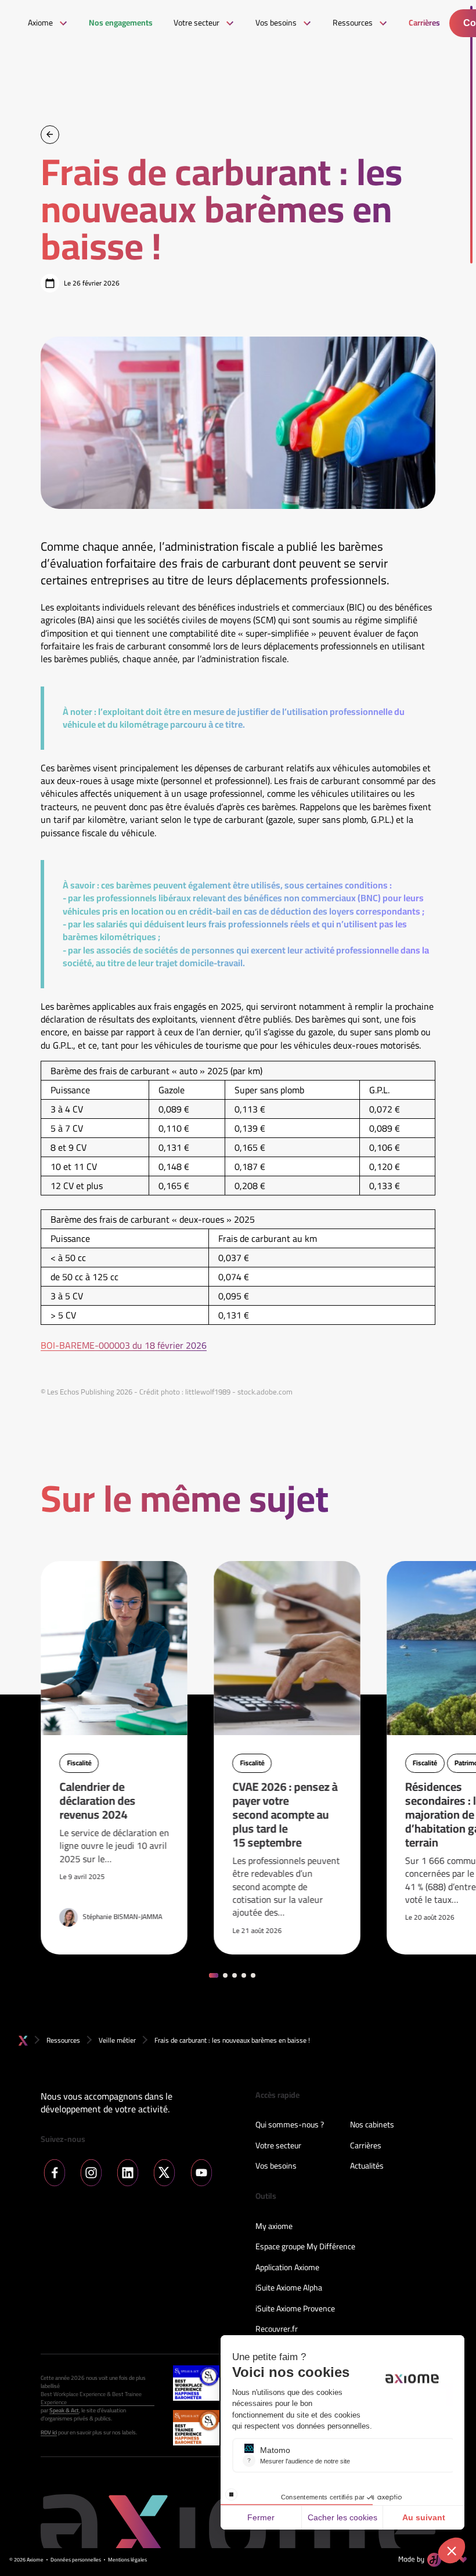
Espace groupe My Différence (305, 2247)
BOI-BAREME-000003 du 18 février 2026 (124, 1345)
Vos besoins (276, 2166)
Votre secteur (278, 2146)
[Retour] (50, 135)
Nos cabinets (372, 2125)
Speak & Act (64, 2411)
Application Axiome (287, 2268)
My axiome (274, 2227)
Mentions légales (127, 2560)
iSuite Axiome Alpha (289, 2288)
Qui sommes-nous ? (290, 2125)
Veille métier (117, 2040)
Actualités (367, 2166)
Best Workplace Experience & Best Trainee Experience (91, 2398)
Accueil (23, 2041)
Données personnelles (76, 2560)
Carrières (366, 2146)
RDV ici (49, 2433)
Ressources (63, 2040)
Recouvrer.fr (277, 2329)
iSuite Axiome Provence (295, 2309)
